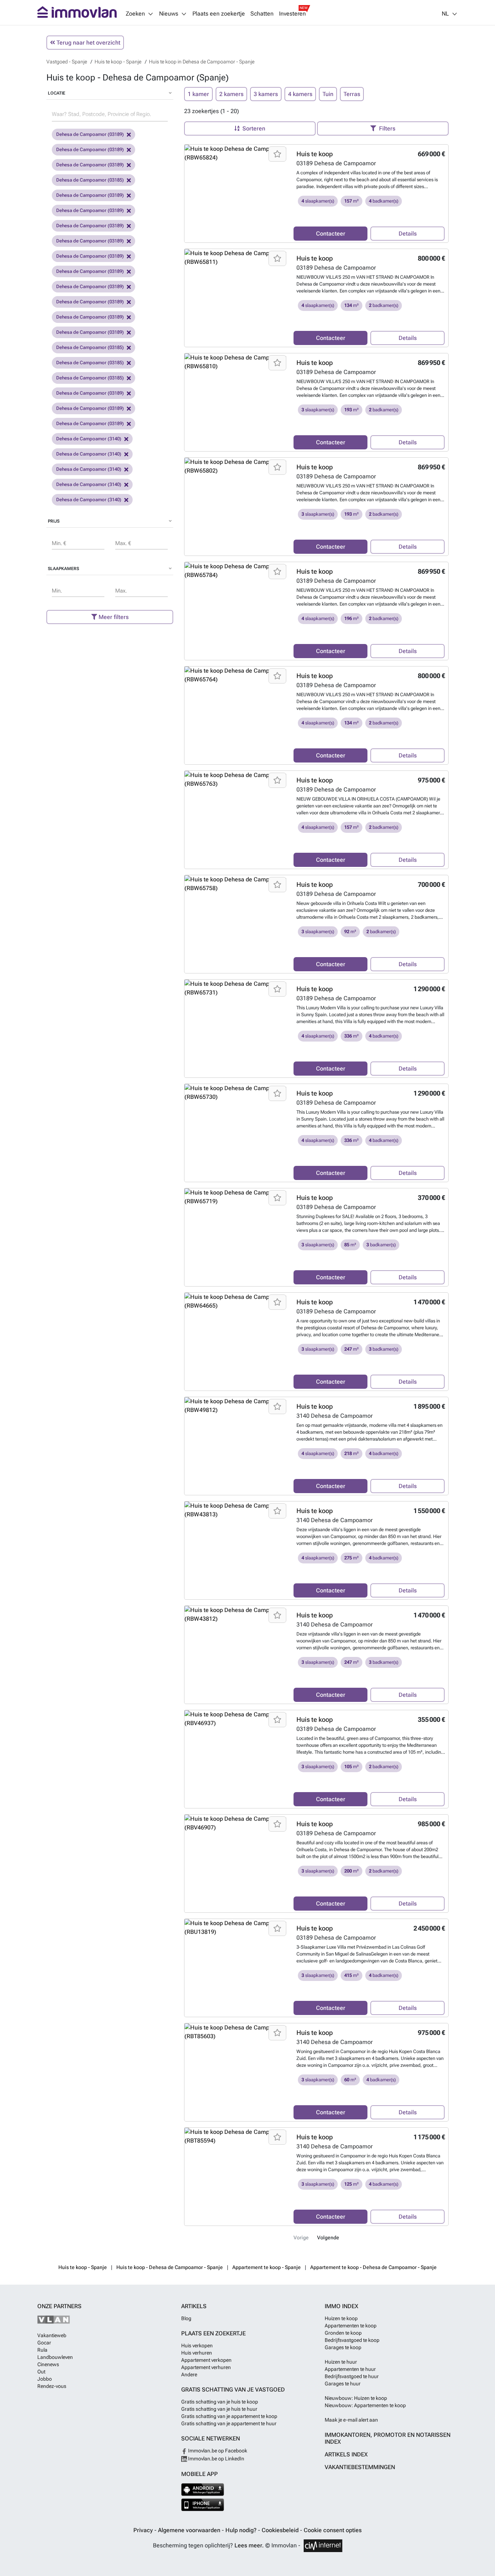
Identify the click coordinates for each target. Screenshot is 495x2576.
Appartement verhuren (206, 2367)
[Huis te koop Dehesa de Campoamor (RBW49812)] (236, 1406)
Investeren (292, 14)
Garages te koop (343, 2347)
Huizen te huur (341, 2362)
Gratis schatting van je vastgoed (233, 2390)
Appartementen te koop (351, 2326)
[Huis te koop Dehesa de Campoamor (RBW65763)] (236, 780)
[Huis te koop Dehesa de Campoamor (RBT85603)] (236, 2032)
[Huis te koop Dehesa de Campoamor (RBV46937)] (236, 1719)
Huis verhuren (197, 2353)
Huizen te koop (341, 2318)
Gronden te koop (343, 2333)
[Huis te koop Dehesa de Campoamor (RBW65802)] (236, 466)
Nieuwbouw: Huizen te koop (356, 2398)
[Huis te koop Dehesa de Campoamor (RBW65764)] (236, 675)
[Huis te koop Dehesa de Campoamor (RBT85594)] (236, 2136)
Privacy (144, 2530)
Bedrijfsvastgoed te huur (352, 2376)
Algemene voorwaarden (190, 2530)
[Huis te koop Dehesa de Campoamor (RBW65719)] (236, 1197)
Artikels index (346, 2454)
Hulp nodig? (242, 2530)
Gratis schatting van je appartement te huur (229, 2423)
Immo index (342, 2306)
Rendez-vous (52, 2386)
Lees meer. (249, 2545)
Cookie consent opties (333, 2530)
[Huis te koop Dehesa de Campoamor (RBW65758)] (236, 884)
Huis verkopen (197, 2346)
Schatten (262, 14)
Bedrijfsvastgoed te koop (352, 2340)
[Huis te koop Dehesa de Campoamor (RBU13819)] (236, 1928)
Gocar (44, 2343)
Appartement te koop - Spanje (267, 2267)
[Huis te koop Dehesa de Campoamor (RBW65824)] (236, 153)
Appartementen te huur (350, 2369)
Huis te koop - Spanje (83, 2267)
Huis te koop (315, 154)
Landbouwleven (55, 2357)
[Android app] (203, 2490)
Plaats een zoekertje (219, 14)
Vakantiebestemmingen (360, 2467)
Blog (186, 2318)
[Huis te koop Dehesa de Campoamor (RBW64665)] (236, 1301)
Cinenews (48, 2364)
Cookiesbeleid (281, 2530)
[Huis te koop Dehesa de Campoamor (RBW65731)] (236, 988)
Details (408, 234)
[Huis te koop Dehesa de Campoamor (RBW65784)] (236, 571)
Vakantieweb (52, 2335)
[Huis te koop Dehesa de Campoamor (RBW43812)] (236, 1615)
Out (41, 2372)
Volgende (328, 2238)
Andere (189, 2375)
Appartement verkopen (206, 2360)
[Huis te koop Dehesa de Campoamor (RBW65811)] (236, 258)
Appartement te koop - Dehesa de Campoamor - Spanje (373, 2267)
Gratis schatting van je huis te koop (220, 2402)
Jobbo (45, 2379)
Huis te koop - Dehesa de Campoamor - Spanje (170, 2267)
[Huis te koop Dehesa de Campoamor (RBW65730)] (236, 1093)
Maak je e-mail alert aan (351, 2420)
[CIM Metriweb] (323, 2546)
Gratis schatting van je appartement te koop (229, 2416)
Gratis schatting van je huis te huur (219, 2409)
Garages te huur (343, 2384)
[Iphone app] (203, 2505)
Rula (42, 2350)
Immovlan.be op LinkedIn (216, 2459)
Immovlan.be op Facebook (217, 2451)
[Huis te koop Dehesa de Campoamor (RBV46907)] (236, 1823)
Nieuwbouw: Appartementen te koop (365, 2405)
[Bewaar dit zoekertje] (277, 154)
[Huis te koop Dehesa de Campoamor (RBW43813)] (236, 1510)
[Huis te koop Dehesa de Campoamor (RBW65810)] (236, 362)
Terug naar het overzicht (88, 43)
